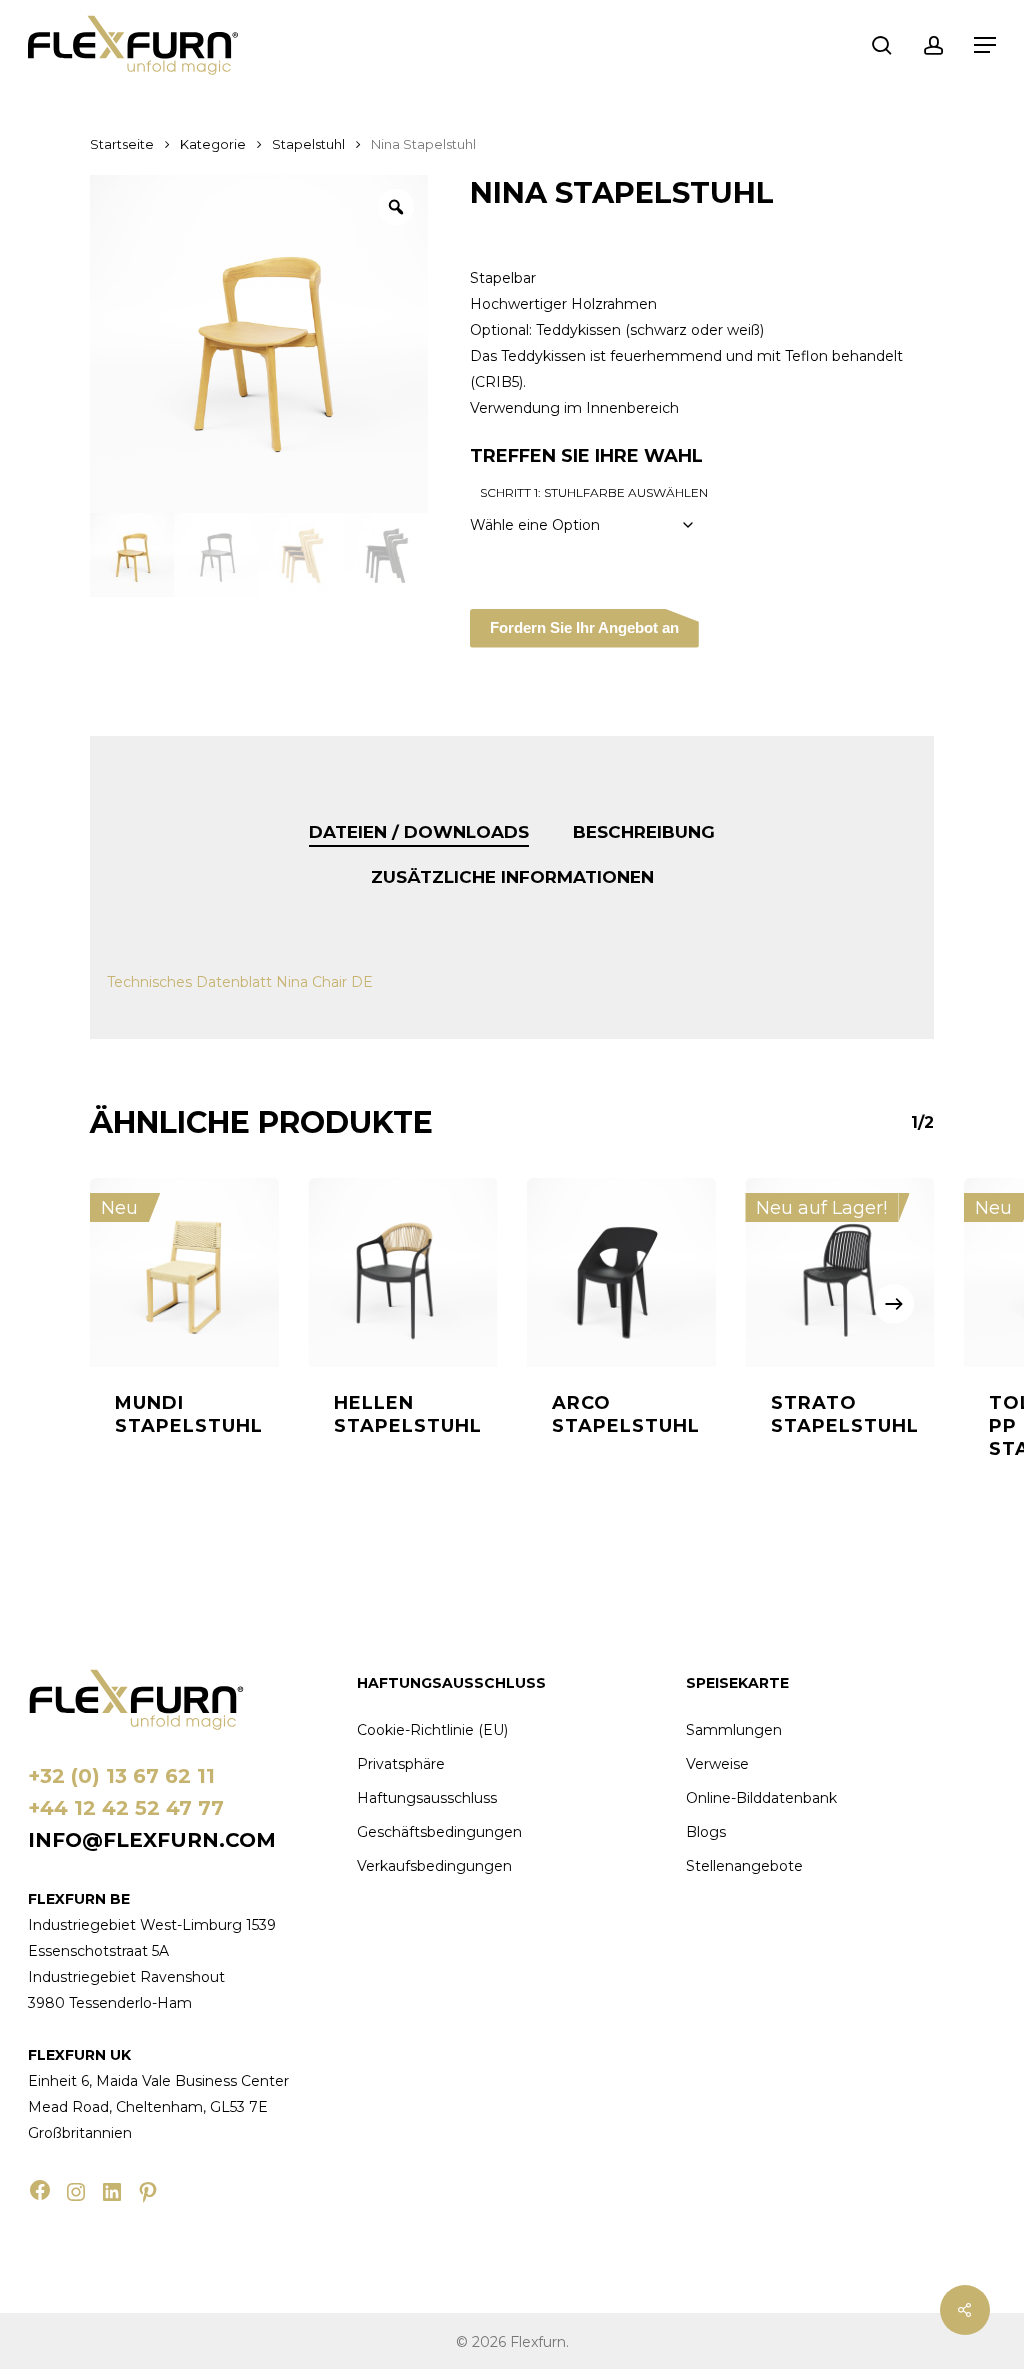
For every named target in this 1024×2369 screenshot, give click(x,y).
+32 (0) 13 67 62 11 (121, 1776)
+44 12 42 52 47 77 (126, 1808)
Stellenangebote (744, 1866)
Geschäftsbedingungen (439, 1832)
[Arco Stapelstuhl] (621, 1272)
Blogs (706, 1832)
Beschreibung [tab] (644, 832)
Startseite (122, 144)
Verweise (717, 1764)
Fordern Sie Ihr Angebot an (584, 627)
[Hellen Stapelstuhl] (403, 1272)
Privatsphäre (401, 1764)
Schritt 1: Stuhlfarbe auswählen (594, 492)
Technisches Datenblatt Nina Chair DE (240, 982)
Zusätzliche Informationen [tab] (512, 877)
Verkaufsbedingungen (434, 1866)
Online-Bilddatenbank (761, 1798)
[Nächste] (894, 1304)
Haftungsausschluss (427, 1798)
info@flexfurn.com (152, 1840)
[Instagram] (76, 2192)
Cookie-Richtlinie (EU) (432, 1730)
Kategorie (213, 144)
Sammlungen (734, 1730)
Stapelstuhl (308, 144)
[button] (985, 45)
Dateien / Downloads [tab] (419, 832)
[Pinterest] (148, 2192)
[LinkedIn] (112, 2192)
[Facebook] (40, 2190)
